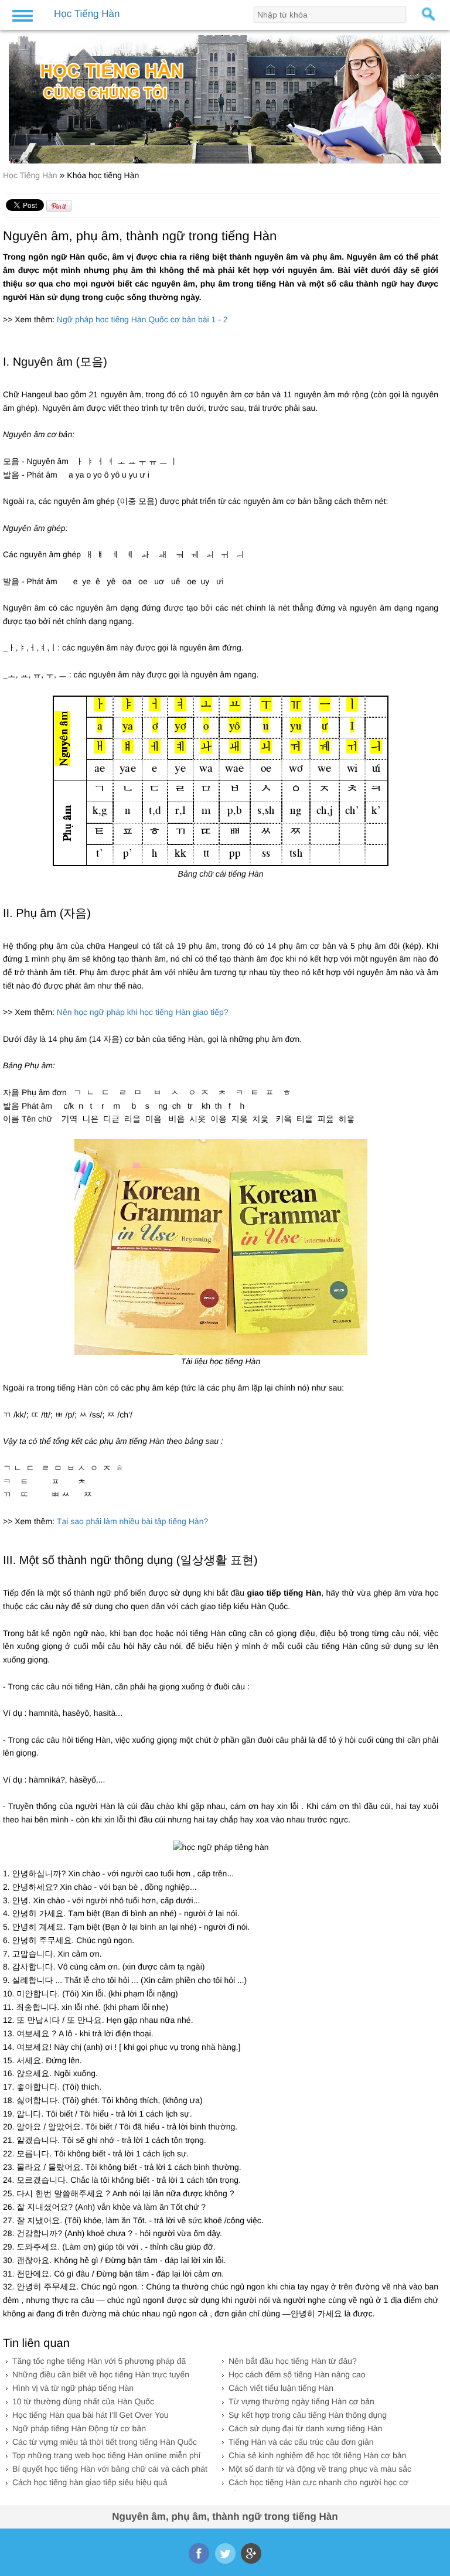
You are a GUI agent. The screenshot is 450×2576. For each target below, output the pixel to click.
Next (434, 95)
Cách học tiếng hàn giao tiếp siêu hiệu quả (90, 2482)
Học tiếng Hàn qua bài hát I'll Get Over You (91, 2415)
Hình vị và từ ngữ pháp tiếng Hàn (73, 2388)
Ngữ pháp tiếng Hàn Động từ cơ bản (79, 2428)
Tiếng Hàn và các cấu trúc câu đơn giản (301, 2442)
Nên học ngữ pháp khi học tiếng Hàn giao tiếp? (143, 1012)
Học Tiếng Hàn (31, 175)
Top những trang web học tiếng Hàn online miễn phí (106, 2455)
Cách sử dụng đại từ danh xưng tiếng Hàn (305, 2428)
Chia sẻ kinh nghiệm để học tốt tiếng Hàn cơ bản (317, 2455)
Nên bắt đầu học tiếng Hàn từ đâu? (293, 2361)
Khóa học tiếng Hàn (103, 175)
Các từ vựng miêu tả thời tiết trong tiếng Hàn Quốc (105, 2442)
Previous (16, 95)
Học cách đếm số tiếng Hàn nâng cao (297, 2374)
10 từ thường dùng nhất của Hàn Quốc (83, 2401)
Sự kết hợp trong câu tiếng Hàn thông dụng (308, 2415)
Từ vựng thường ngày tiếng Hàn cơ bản (301, 2401)
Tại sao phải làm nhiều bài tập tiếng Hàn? (132, 1521)
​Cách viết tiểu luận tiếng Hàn (281, 2388)
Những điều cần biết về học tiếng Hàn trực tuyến (101, 2374)
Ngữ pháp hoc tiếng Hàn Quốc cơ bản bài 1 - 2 (142, 319)
